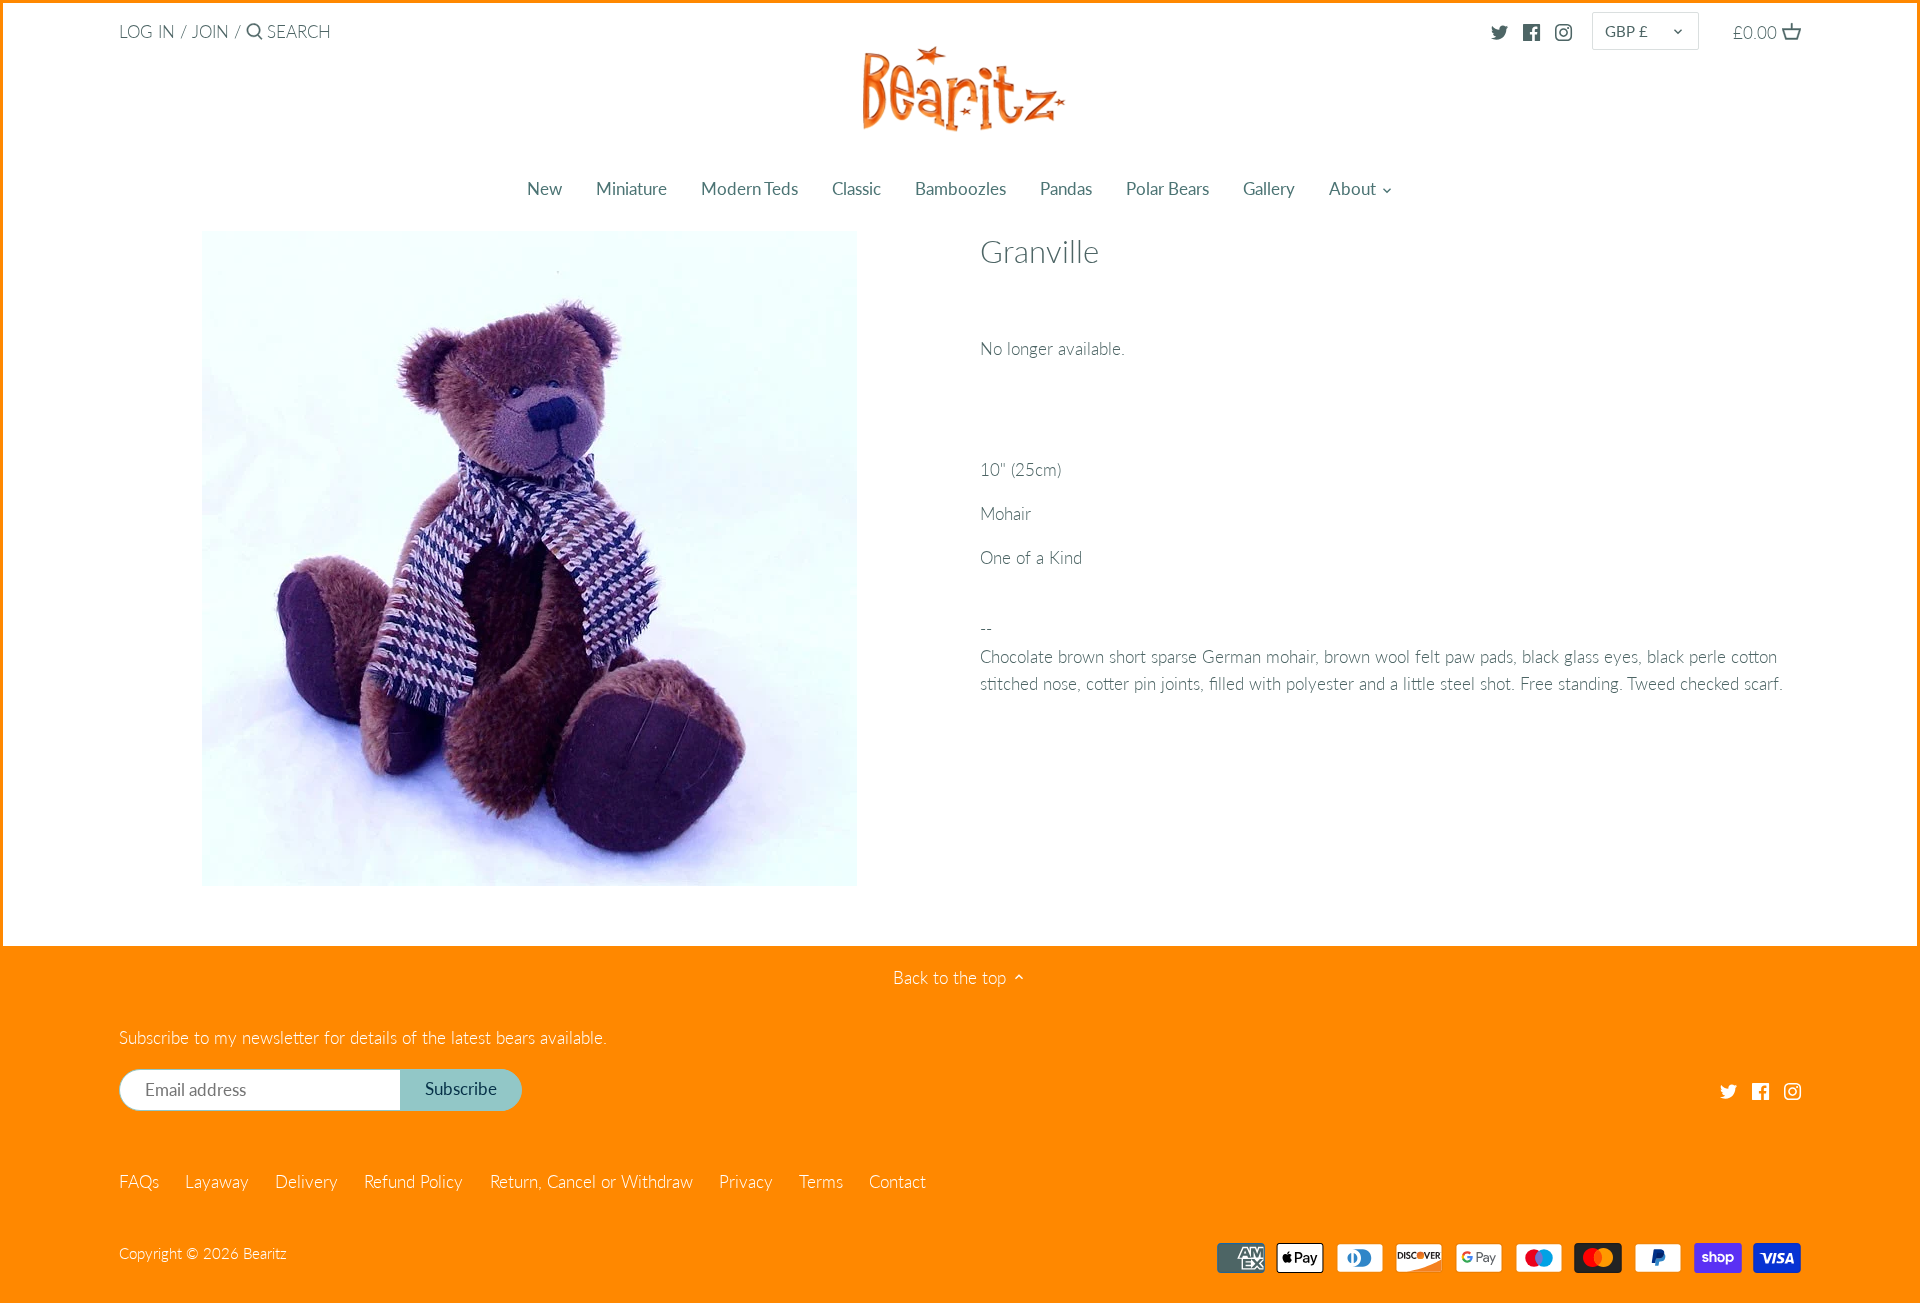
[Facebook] (1531, 31)
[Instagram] (1563, 31)
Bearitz (265, 1253)
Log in (147, 31)
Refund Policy (413, 1181)
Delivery (306, 1181)
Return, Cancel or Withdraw (591, 1181)
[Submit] (254, 33)
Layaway (217, 1181)
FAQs (139, 1181)
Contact (897, 1181)
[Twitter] (1499, 31)
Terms (821, 1181)
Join (210, 31)
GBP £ (1626, 31)
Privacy (746, 1181)
